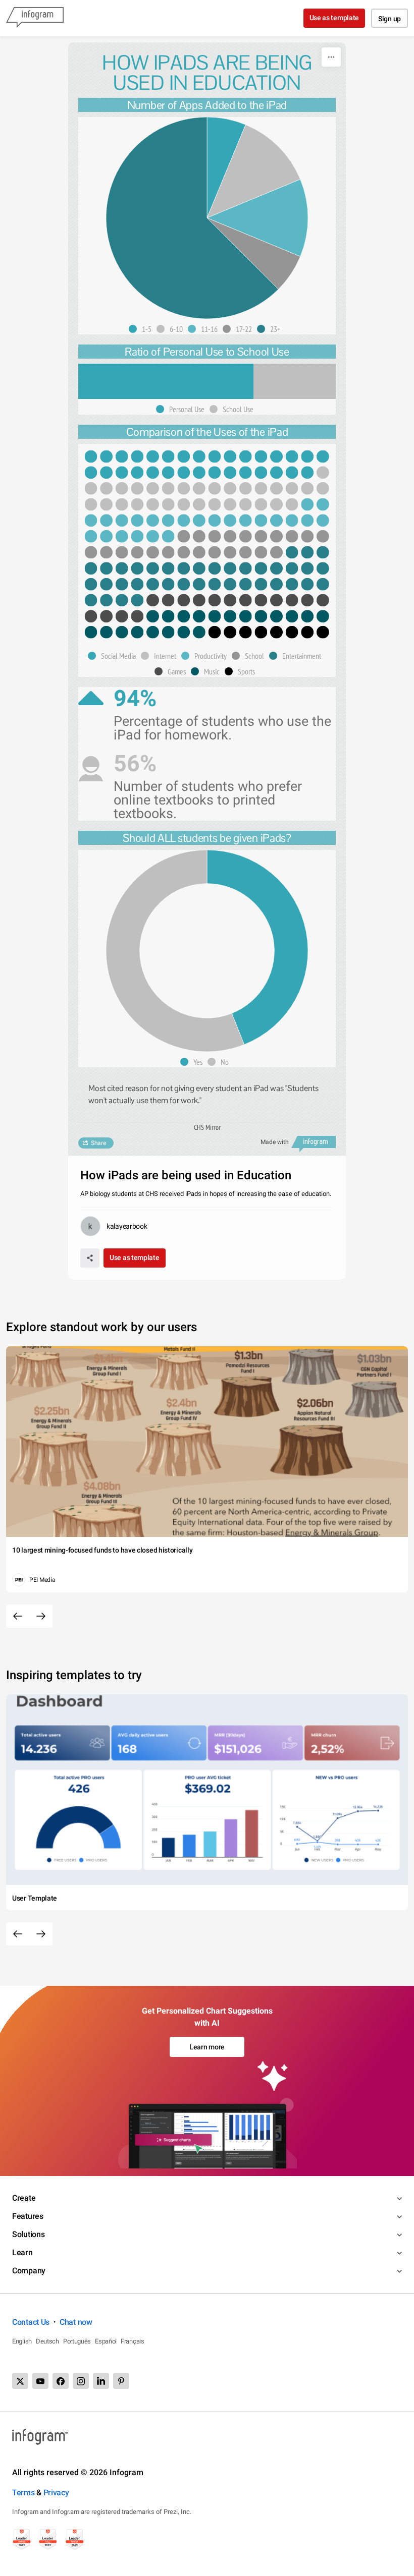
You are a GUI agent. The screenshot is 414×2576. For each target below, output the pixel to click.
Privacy (56, 2493)
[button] (143, 329)
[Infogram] (35, 18)
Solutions (28, 2234)
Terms (23, 2493)
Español (106, 2341)
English (22, 2341)
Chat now (76, 2322)
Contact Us (31, 2322)
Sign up (390, 19)
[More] (331, 57)
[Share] (90, 1258)
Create (24, 2198)
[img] (226, 167)
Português (77, 2341)
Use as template (334, 18)
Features (28, 2216)
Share (98, 1143)
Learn (22, 2252)
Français (133, 2341)
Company (29, 2271)
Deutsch (47, 2341)
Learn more (207, 2047)
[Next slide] (41, 1616)
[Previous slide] (18, 1616)
